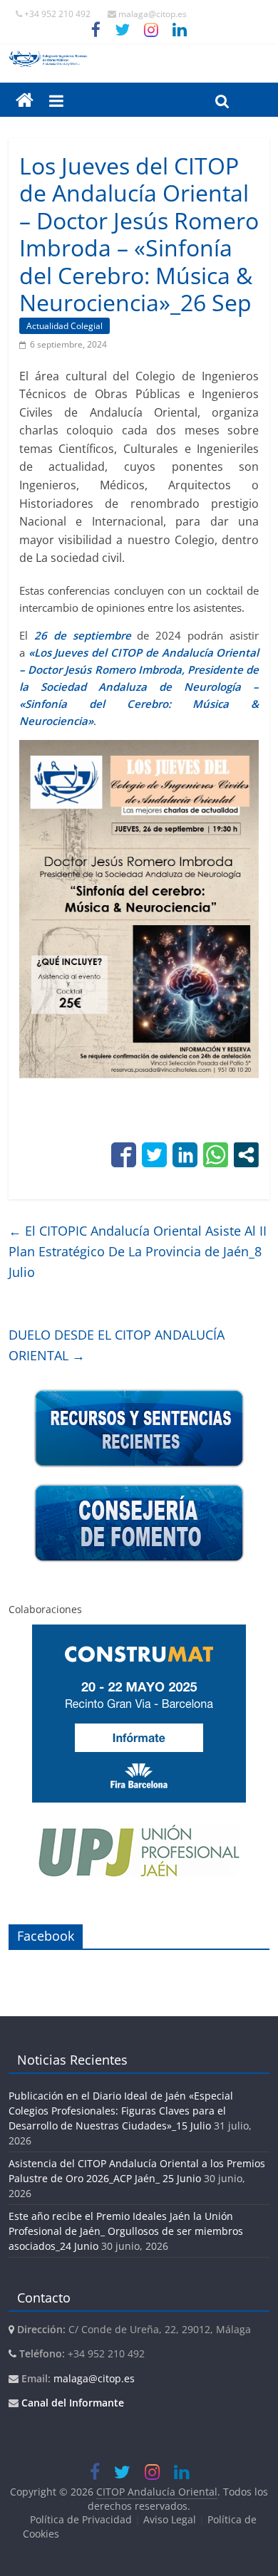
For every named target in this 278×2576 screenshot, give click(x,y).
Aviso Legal (170, 2519)
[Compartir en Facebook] (124, 1155)
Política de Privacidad (81, 2519)
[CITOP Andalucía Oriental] (139, 59)
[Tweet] (154, 1155)
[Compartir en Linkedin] (185, 1155)
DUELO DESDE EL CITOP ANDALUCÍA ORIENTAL (117, 1345)
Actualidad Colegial (65, 326)
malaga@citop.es (94, 2378)
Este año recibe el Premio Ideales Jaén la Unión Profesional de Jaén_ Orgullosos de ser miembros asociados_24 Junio (126, 2231)
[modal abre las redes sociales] (246, 1155)
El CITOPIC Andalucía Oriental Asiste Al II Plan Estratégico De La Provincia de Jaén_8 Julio (138, 1251)
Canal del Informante (73, 2403)
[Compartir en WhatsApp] (216, 1155)
